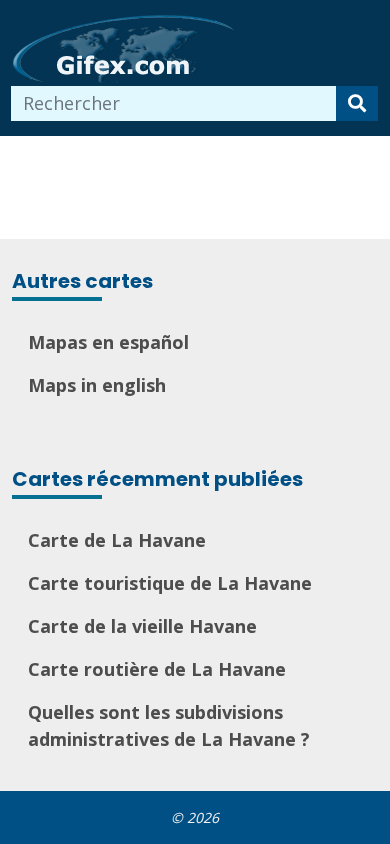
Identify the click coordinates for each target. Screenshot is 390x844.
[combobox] (174, 103)
